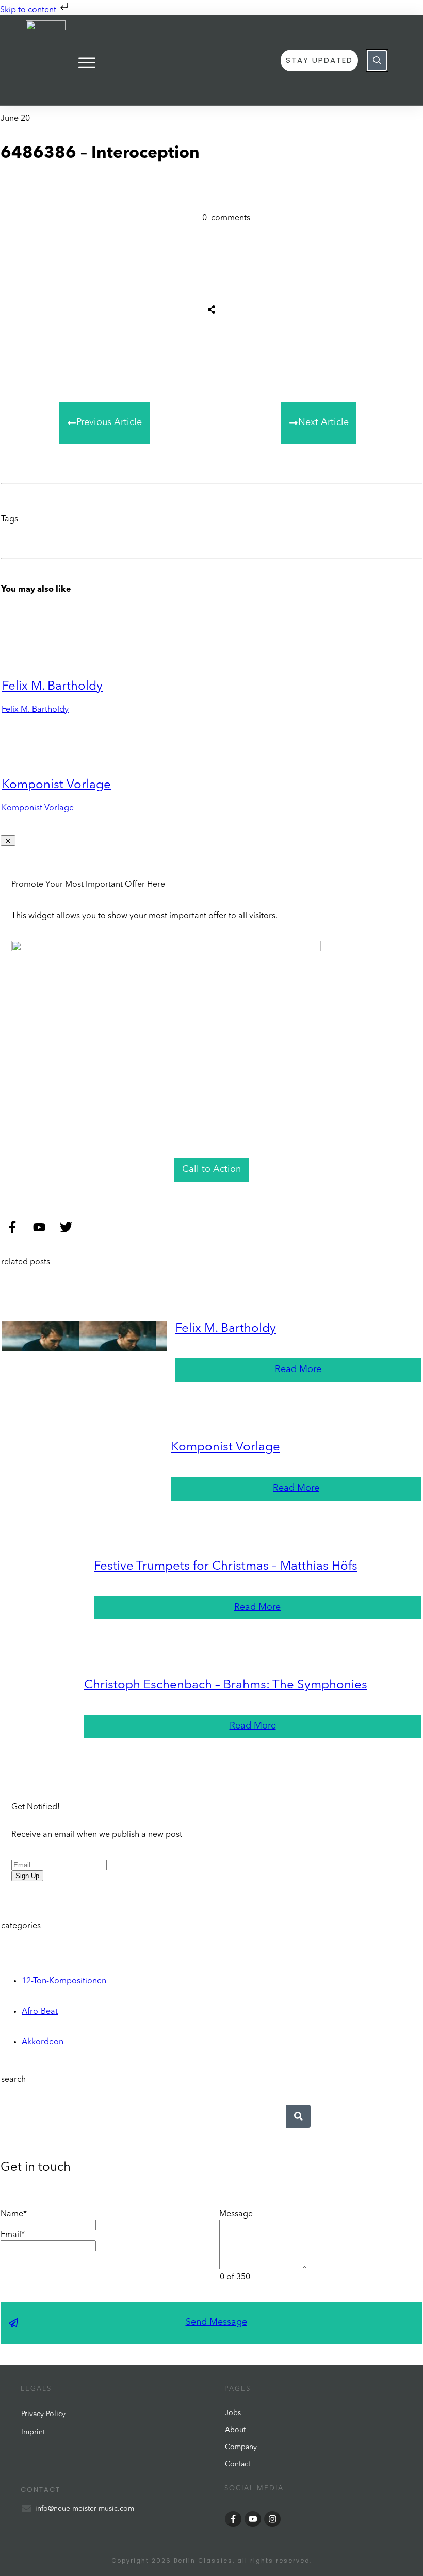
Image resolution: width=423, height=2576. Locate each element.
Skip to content (29, 10)
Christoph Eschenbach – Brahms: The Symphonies (226, 1685)
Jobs (233, 2413)
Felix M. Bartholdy (52, 687)
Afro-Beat (40, 2012)
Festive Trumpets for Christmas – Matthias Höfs (226, 1567)
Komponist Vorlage (56, 785)
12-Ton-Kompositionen (64, 1981)
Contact (238, 2464)
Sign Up (27, 1876)
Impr (29, 2432)
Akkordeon (43, 2042)
